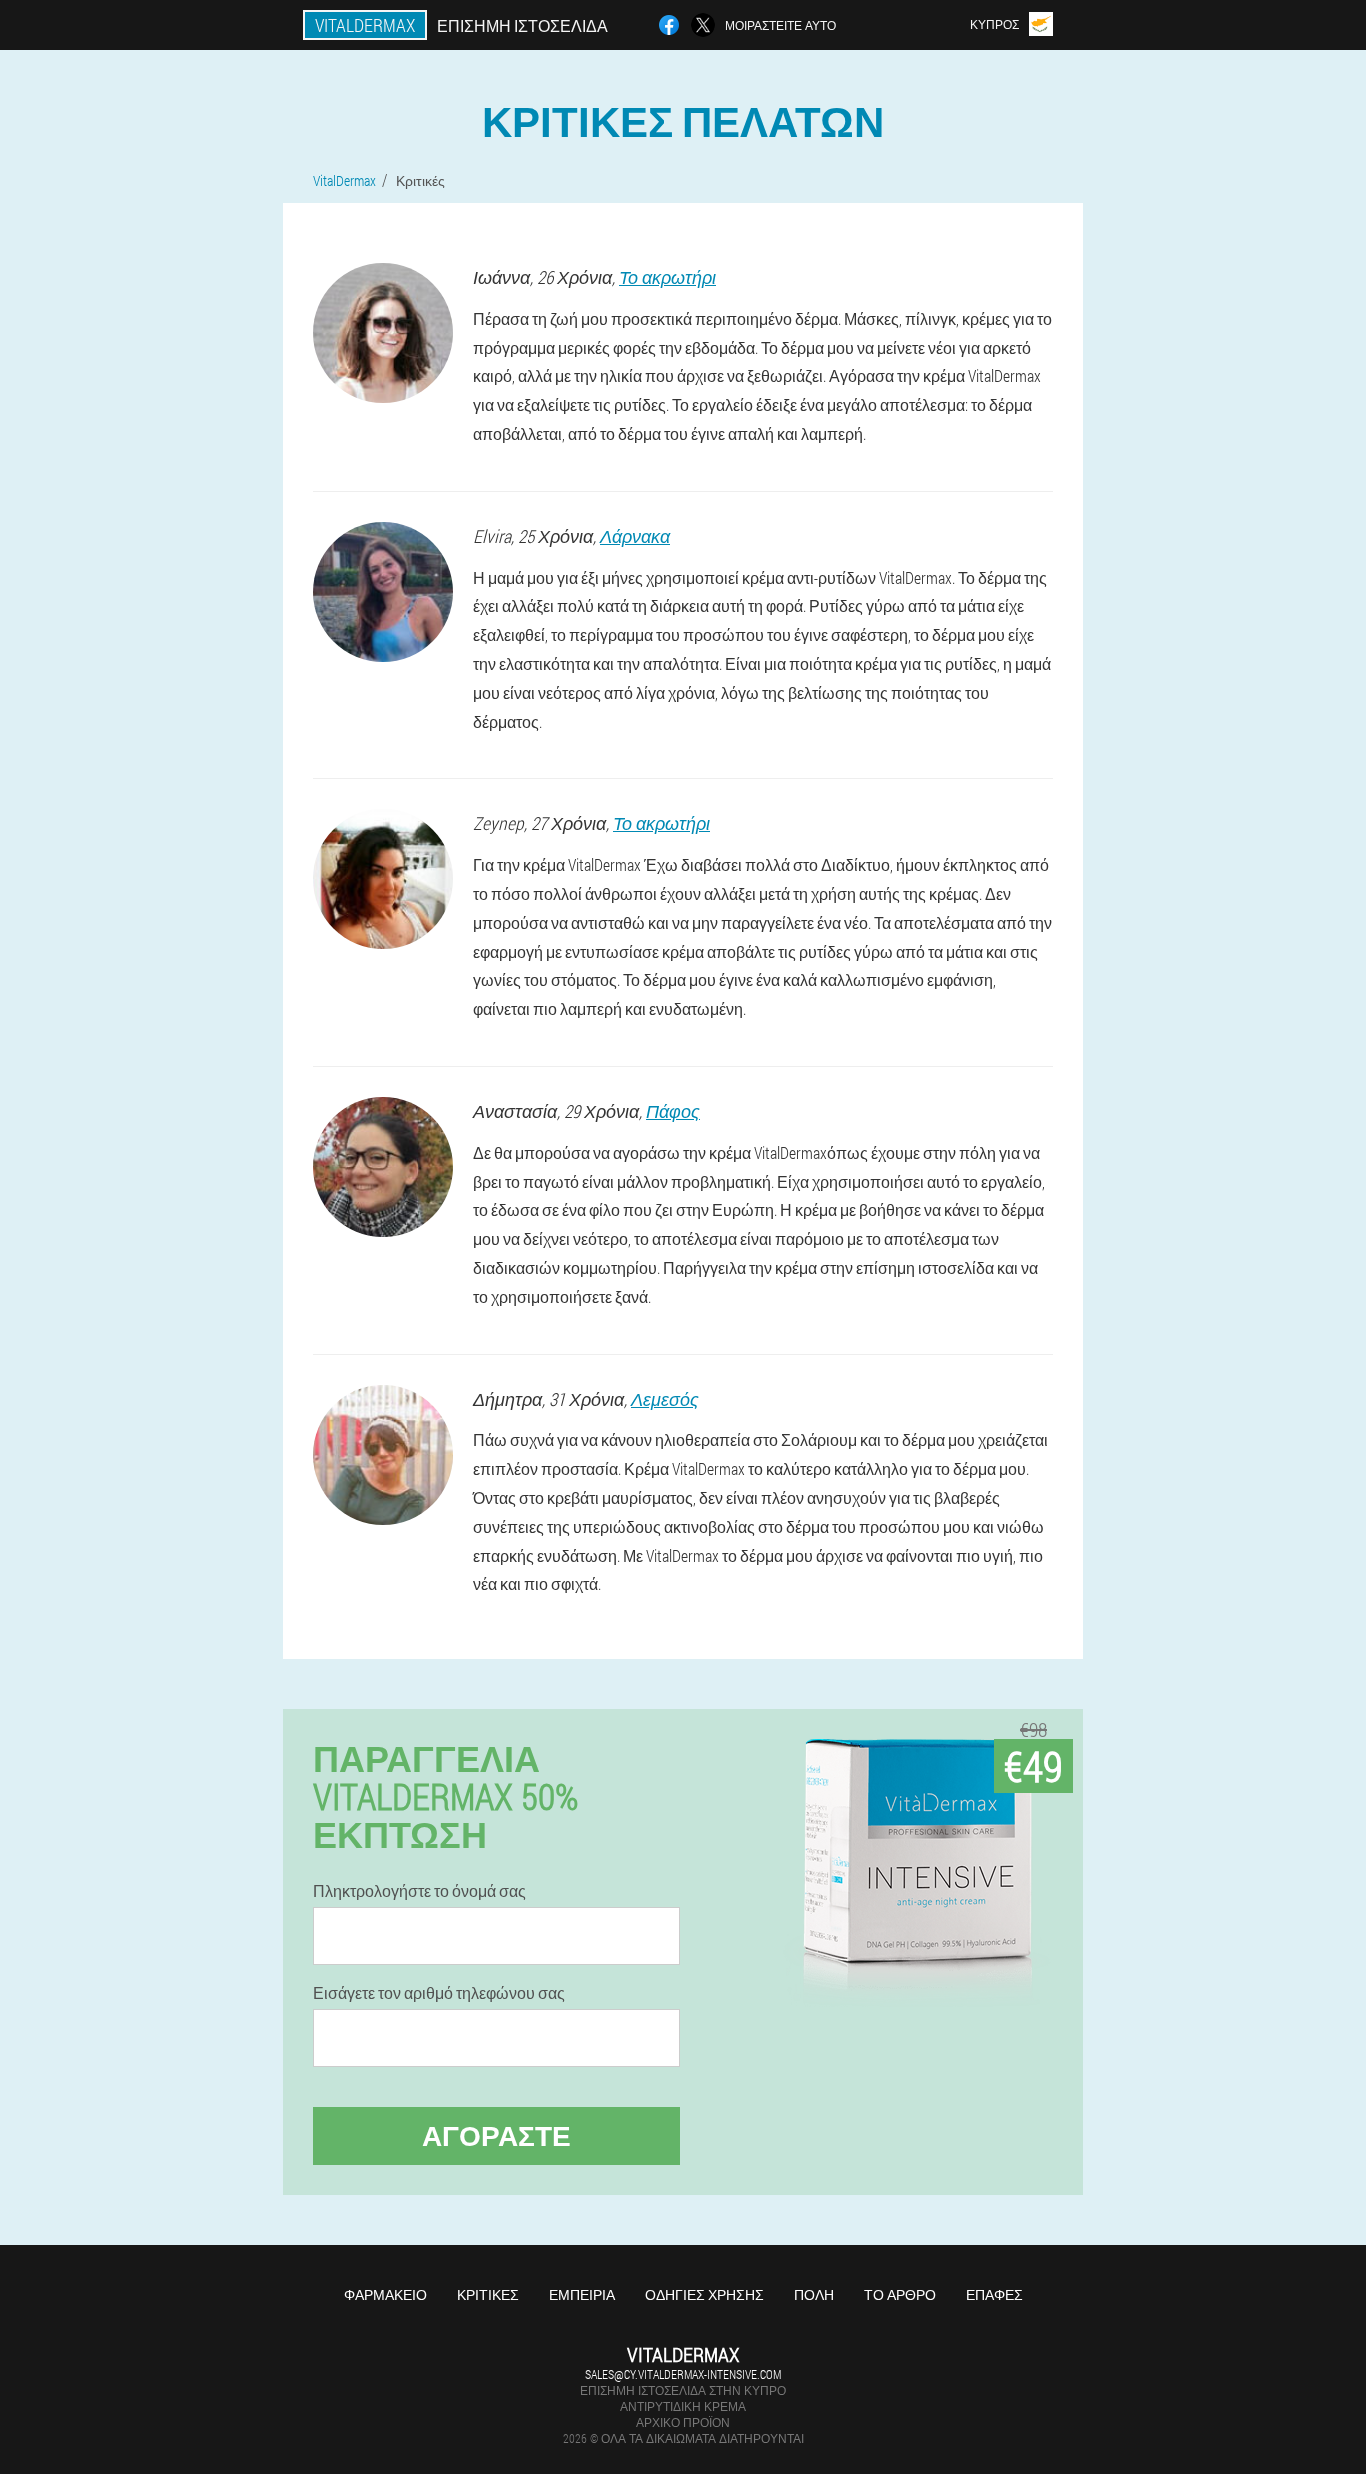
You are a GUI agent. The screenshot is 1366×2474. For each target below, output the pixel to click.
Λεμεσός (665, 1399)
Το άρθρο (900, 2294)
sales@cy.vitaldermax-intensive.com (683, 2374)
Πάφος (673, 1111)
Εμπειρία (582, 2294)
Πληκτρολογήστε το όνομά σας (419, 1891)
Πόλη (814, 2294)
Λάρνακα (635, 536)
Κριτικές (488, 2294)
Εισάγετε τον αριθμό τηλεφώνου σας (439, 1993)
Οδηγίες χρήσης (704, 2294)
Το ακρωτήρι (667, 277)
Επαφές (994, 2294)
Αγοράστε (496, 2135)
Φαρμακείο (385, 2294)
